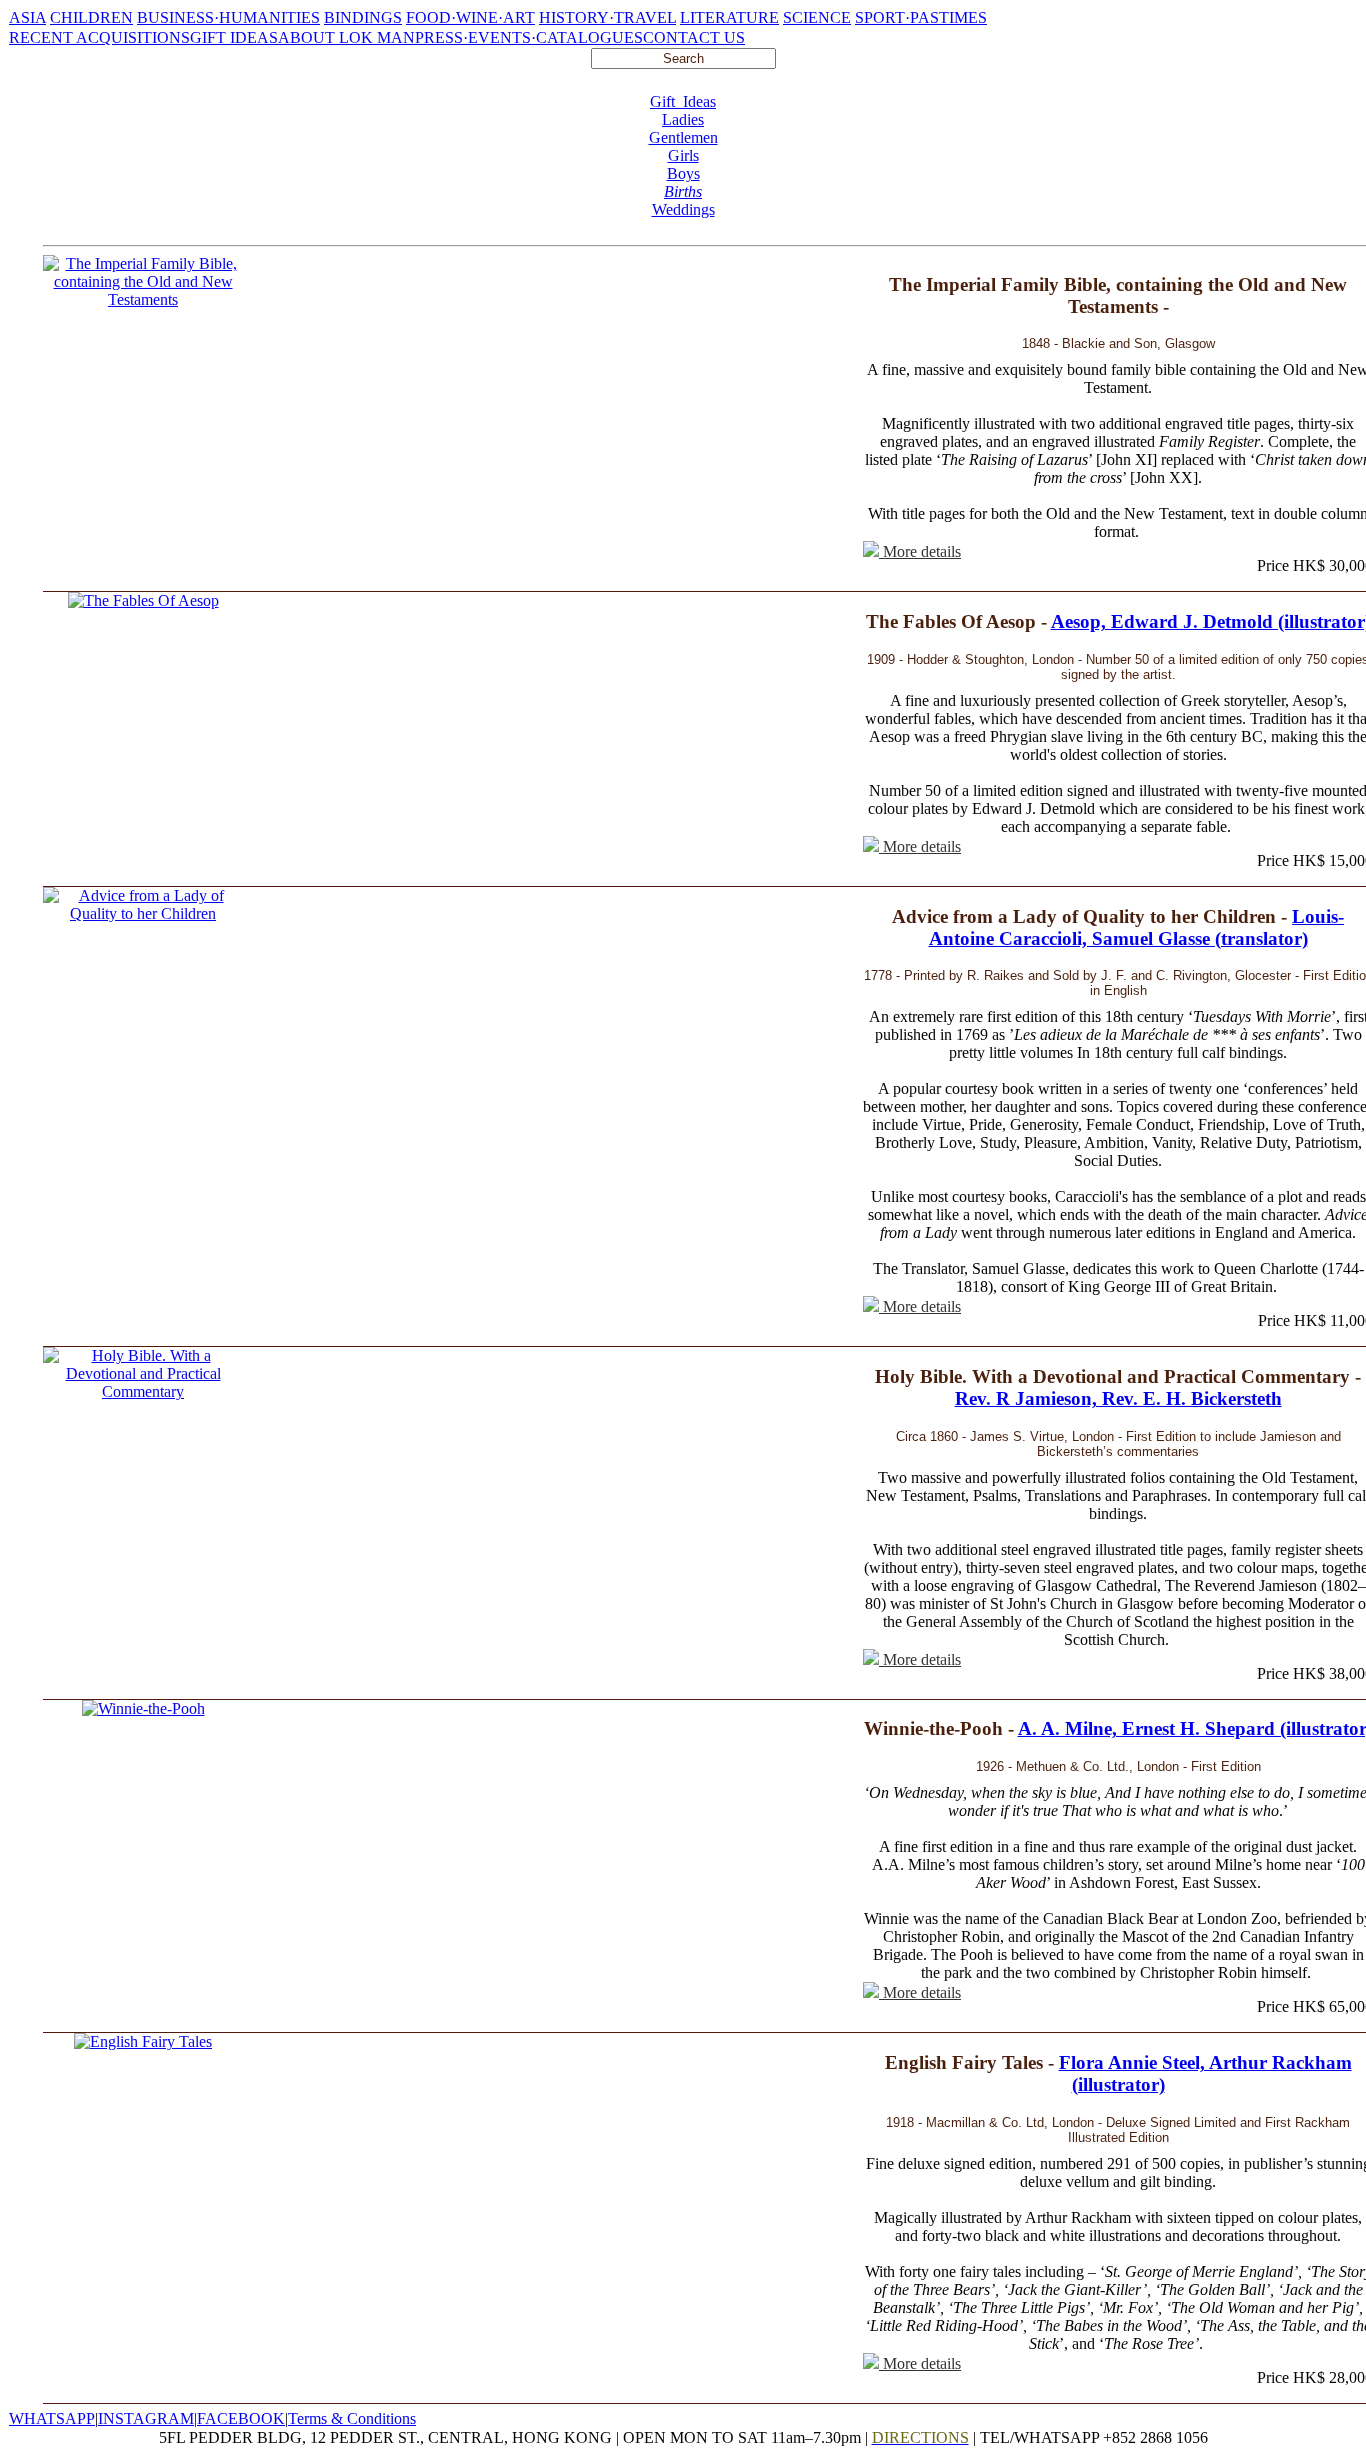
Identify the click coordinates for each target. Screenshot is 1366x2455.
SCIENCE (817, 17)
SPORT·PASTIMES (921, 17)
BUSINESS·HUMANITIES (228, 17)
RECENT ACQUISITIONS (99, 37)
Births (683, 191)
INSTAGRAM (146, 2418)
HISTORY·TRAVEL (607, 17)
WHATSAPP (52, 2418)
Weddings (683, 209)
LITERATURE (729, 17)
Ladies (683, 119)
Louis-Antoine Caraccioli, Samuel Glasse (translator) (1137, 927)
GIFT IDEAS (234, 37)
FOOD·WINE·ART (470, 17)
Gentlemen (683, 137)
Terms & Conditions (352, 2418)
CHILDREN (91, 17)
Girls (683, 155)
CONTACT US (694, 37)
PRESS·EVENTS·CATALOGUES (529, 37)
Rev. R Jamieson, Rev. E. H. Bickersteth (1118, 1398)
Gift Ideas (683, 101)
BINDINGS (363, 17)
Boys (683, 173)
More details (920, 551)
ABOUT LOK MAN (346, 37)
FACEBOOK (241, 2418)
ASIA (27, 17)
